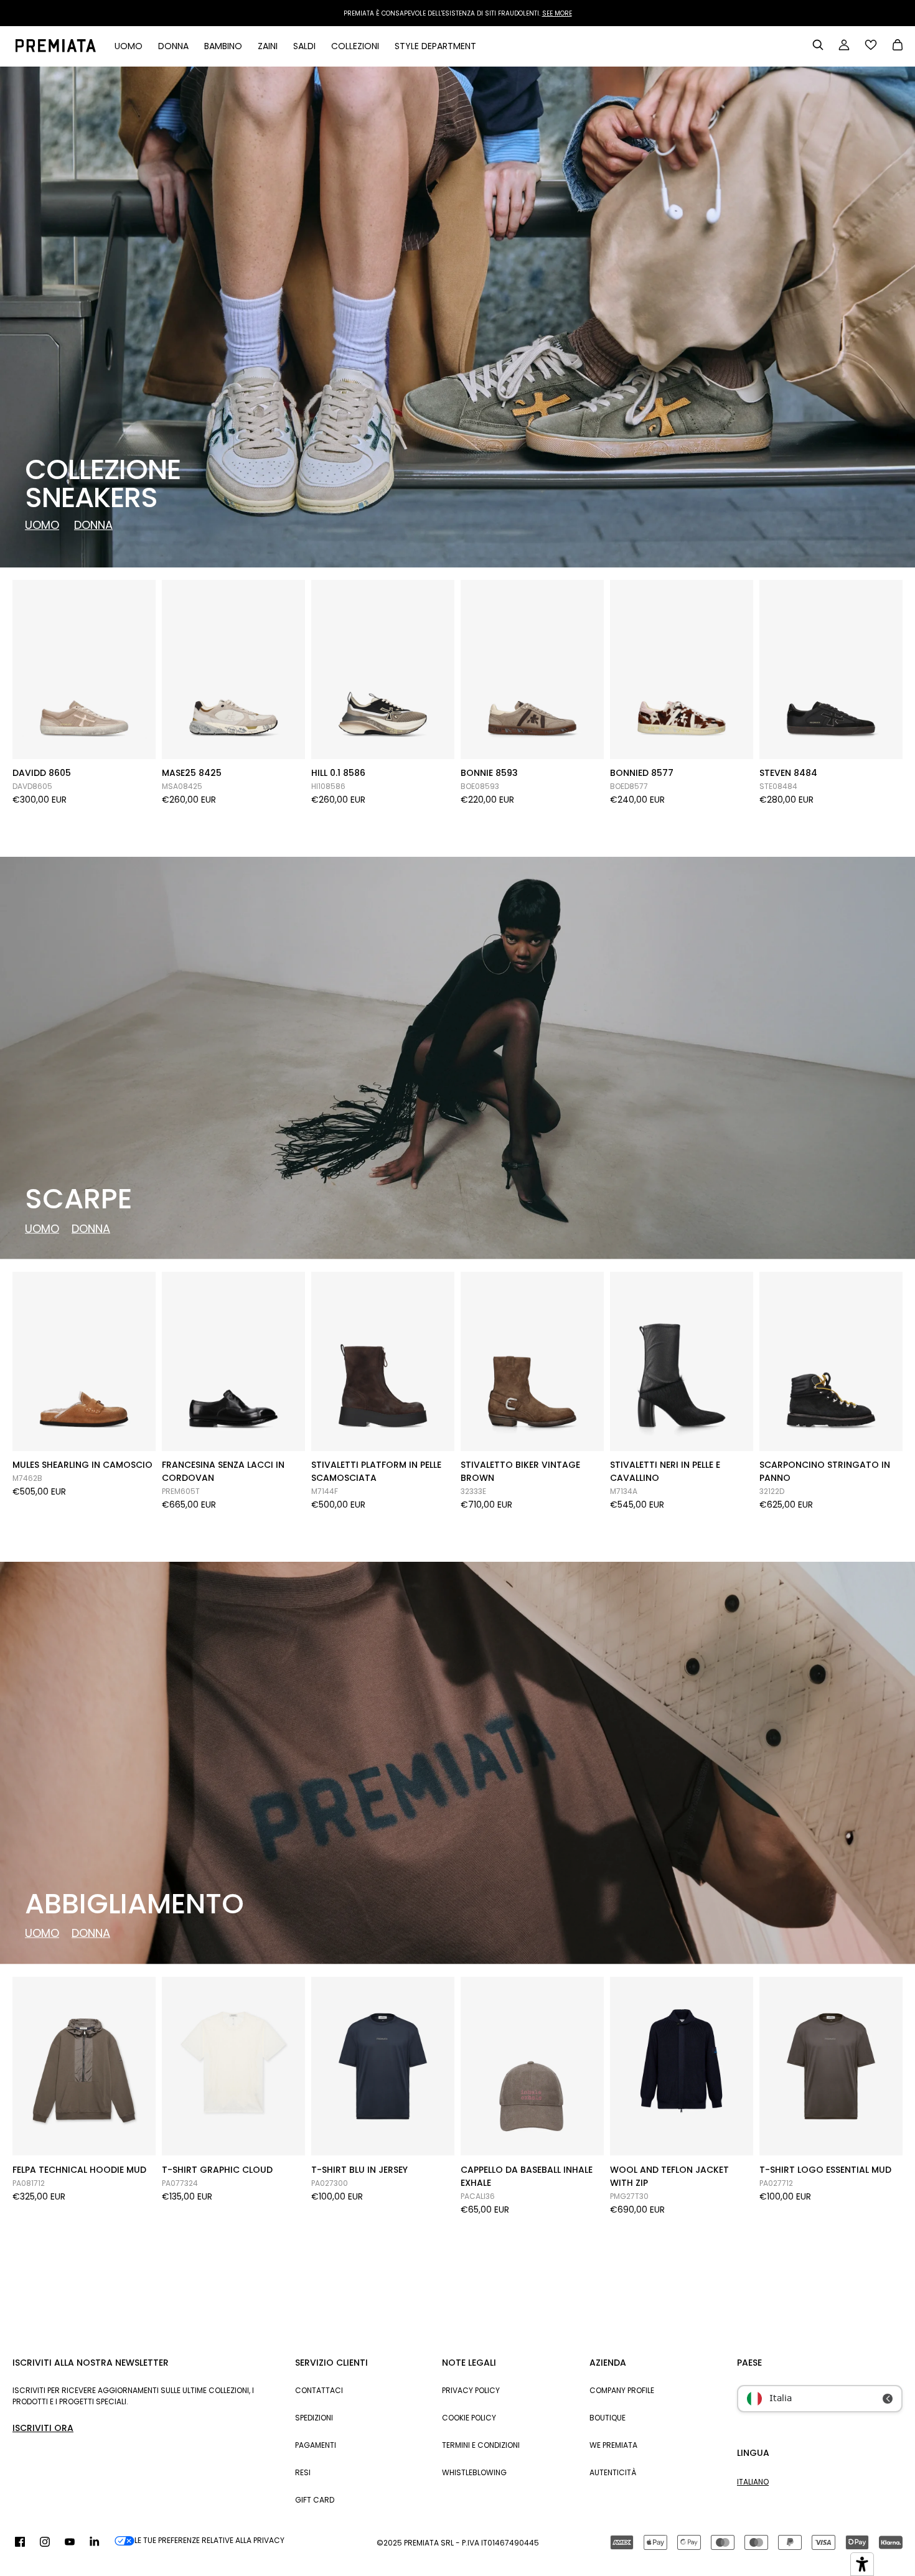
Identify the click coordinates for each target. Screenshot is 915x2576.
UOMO (42, 525)
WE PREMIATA (613, 2445)
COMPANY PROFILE (622, 2390)
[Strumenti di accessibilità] (862, 2564)
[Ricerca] (818, 45)
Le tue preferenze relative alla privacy (209, 2540)
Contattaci (319, 2390)
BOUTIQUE (608, 2418)
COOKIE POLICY (469, 2418)
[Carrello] (898, 46)
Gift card (315, 2500)
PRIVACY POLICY (471, 2390)
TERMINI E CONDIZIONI (481, 2445)
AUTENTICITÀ (613, 2472)
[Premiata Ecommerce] (56, 46)
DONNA (93, 525)
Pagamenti (316, 2445)
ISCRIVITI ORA (43, 2428)
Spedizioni (314, 2418)
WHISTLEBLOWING (474, 2472)
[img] (20, 2542)
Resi (303, 2472)
